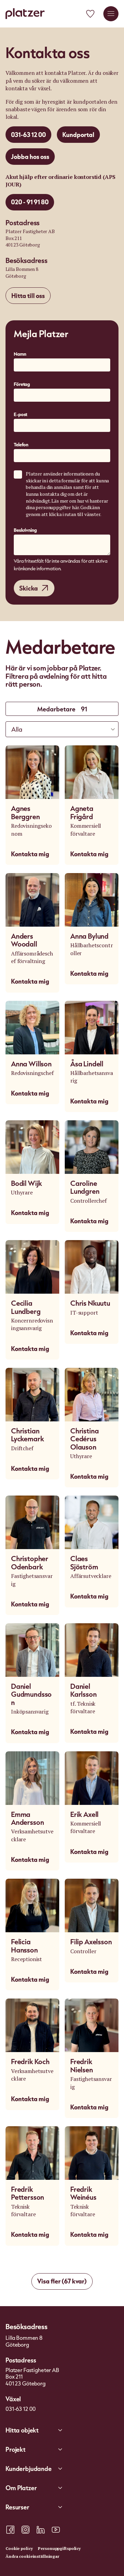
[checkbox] (18, 474)
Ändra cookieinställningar (32, 2556)
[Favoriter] (90, 14)
